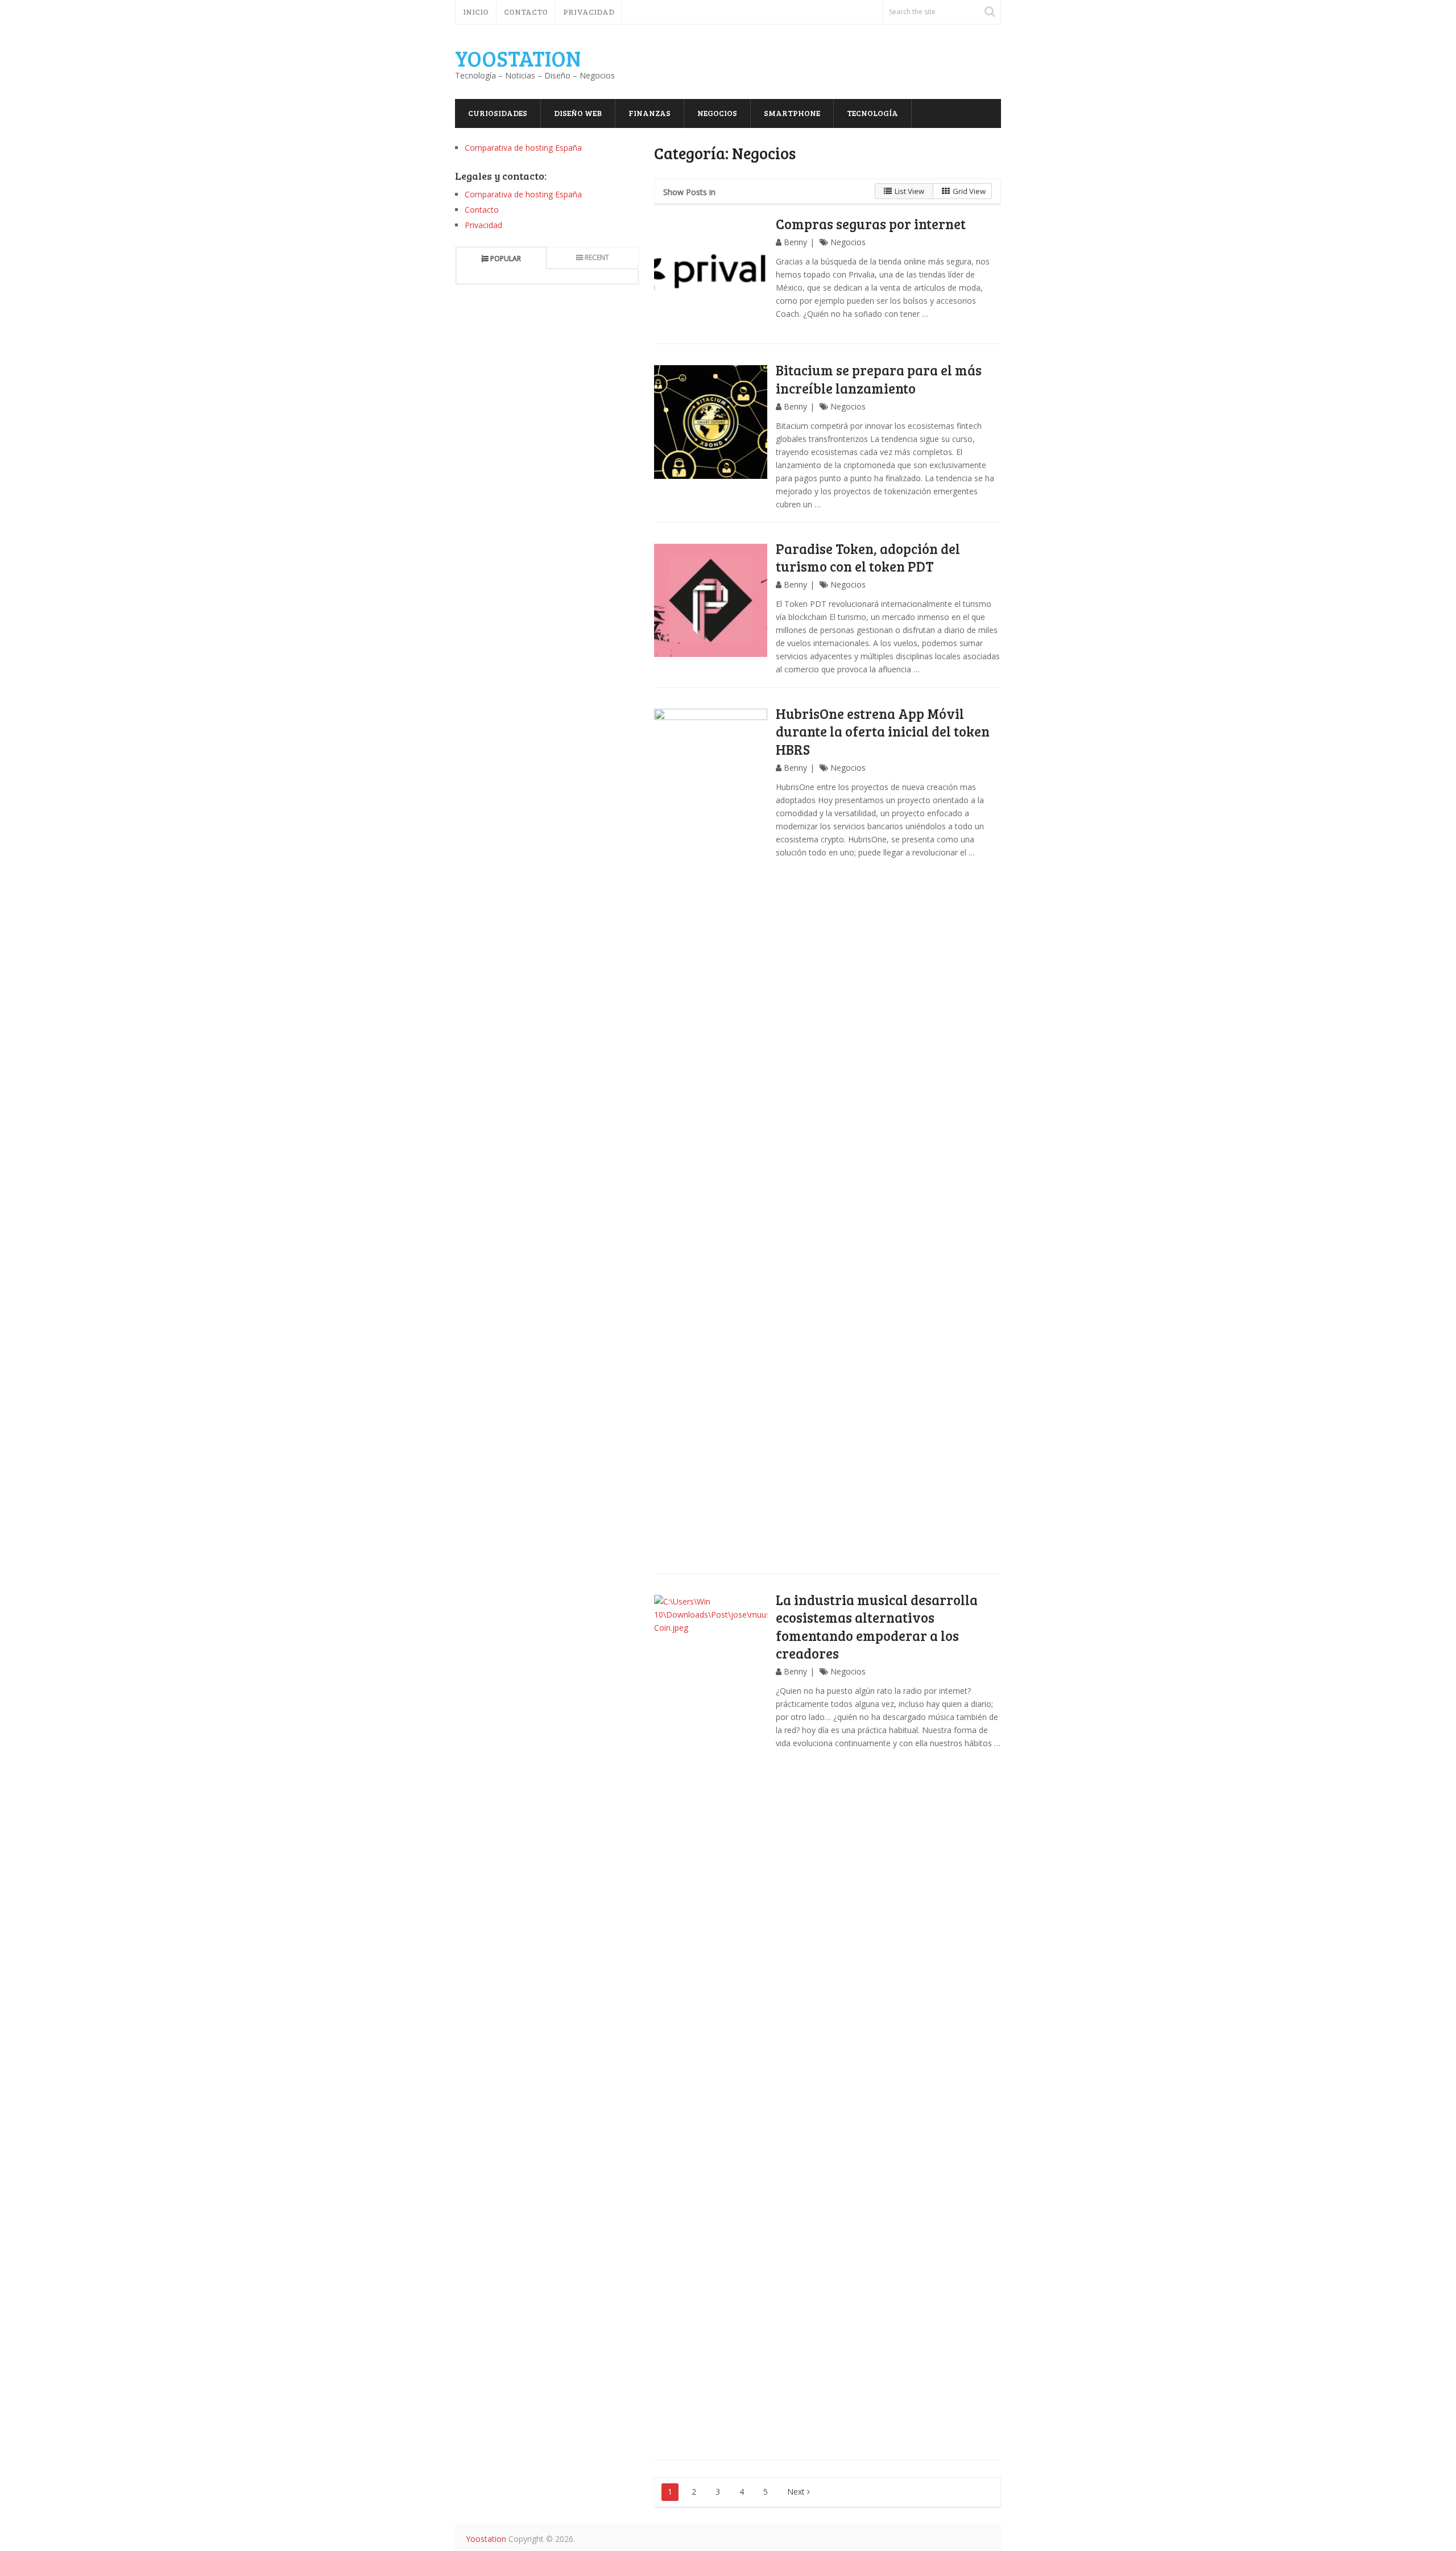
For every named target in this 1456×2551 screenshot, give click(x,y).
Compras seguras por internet (871, 224)
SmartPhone (792, 113)
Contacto (526, 12)
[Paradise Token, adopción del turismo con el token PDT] (711, 601)
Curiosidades (498, 113)
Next (797, 2492)
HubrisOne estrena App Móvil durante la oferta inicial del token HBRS (883, 731)
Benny (795, 242)
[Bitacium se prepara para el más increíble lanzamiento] (711, 422)
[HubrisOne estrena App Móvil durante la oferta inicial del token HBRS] (711, 1135)
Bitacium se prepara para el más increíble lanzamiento (879, 379)
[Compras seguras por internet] (711, 276)
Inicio (476, 12)
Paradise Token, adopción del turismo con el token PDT (868, 557)
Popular (506, 259)
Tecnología (872, 113)
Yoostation (518, 58)
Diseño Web (578, 113)
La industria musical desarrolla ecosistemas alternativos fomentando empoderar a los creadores (877, 1626)
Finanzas (650, 113)
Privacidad (589, 12)
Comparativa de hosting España (523, 148)
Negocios (717, 113)
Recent (597, 257)
